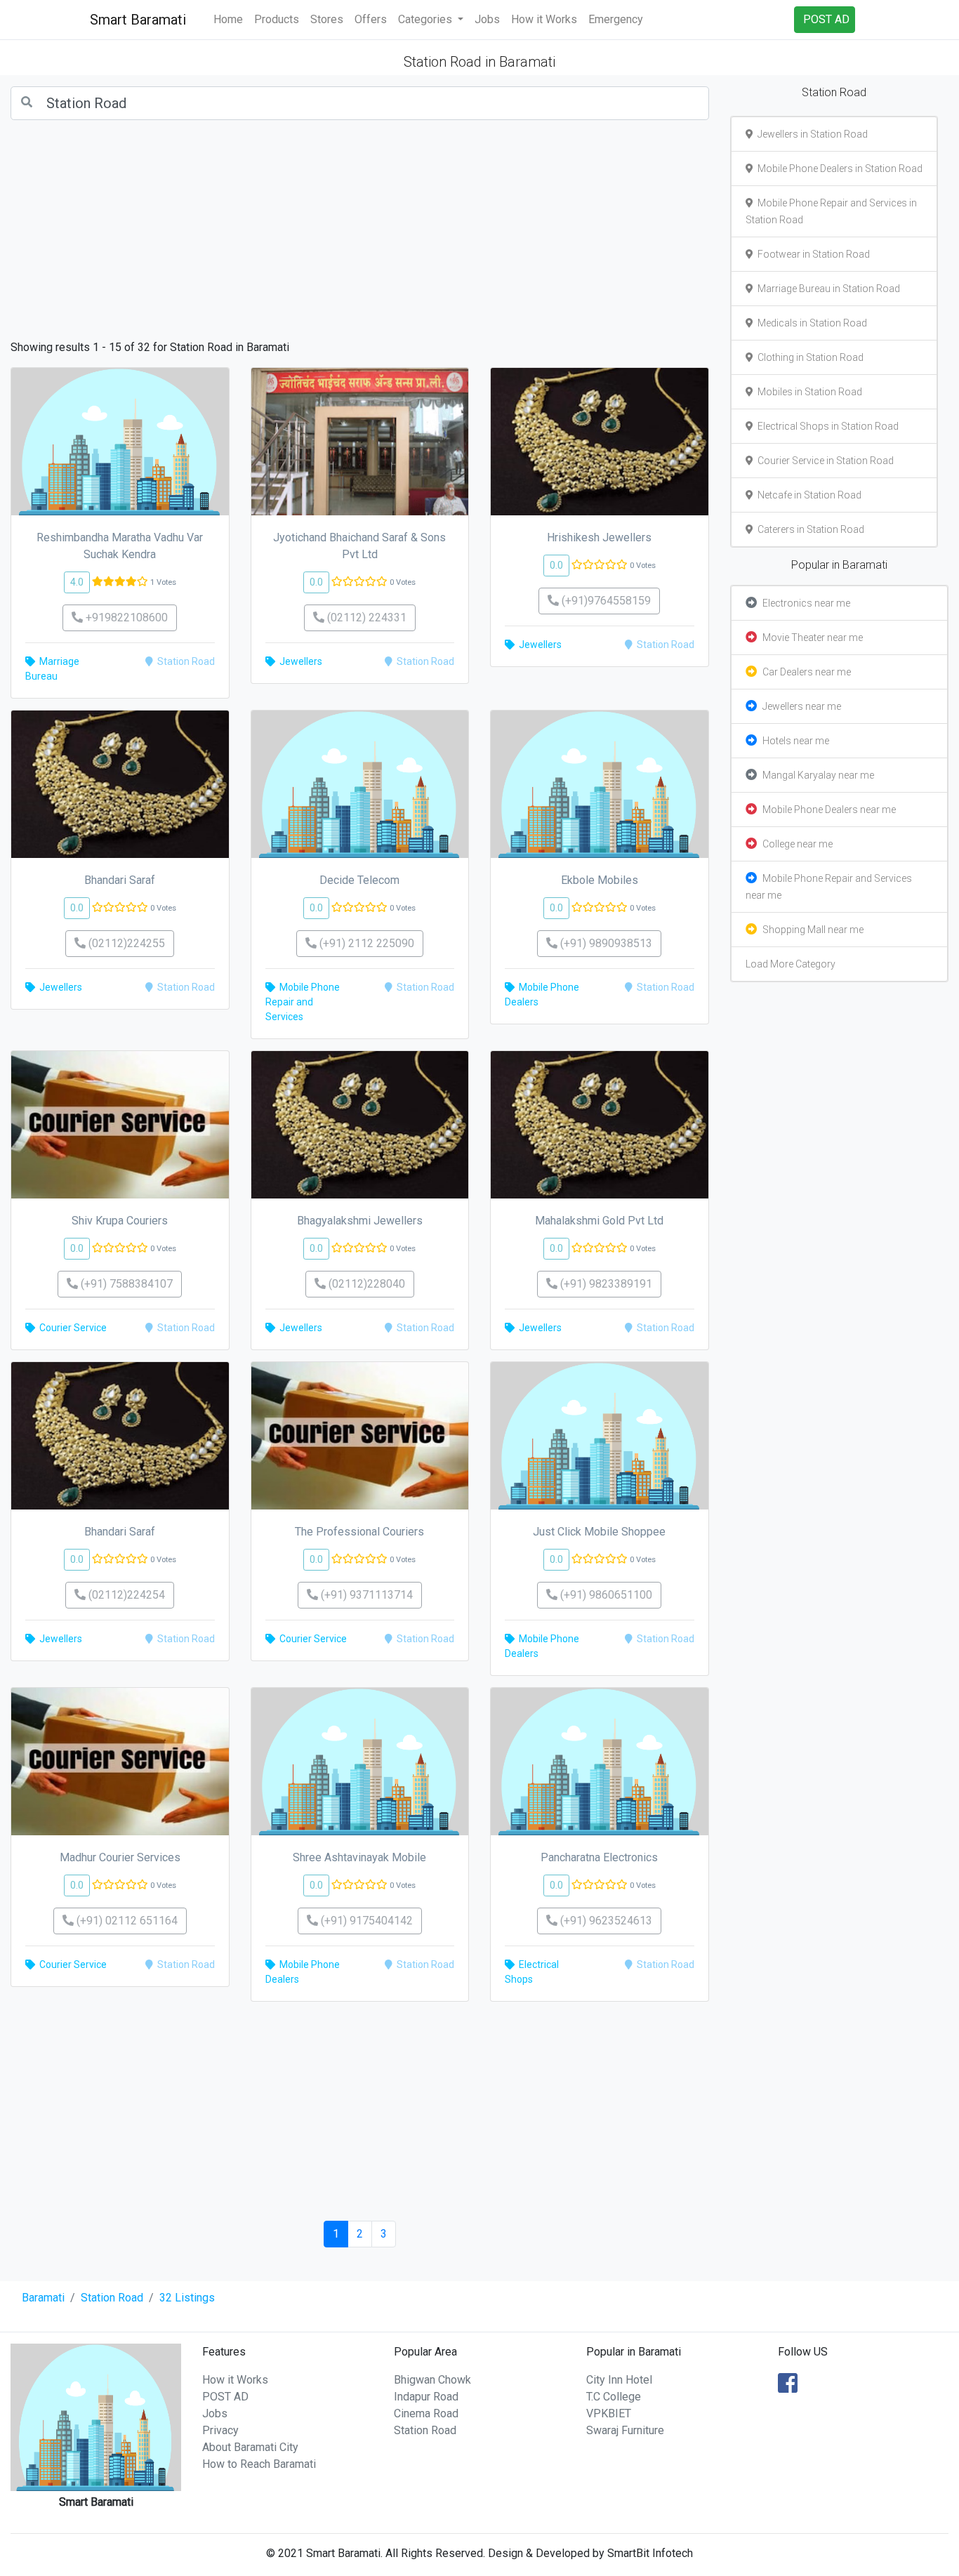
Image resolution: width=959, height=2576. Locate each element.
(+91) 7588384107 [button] (125, 1284)
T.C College (614, 2397)
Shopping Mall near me (813, 930)
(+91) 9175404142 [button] (365, 1921)
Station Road (112, 2298)
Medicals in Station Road (810, 323)
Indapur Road (426, 2397)
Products (277, 19)
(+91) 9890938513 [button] (605, 943)
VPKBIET (609, 2413)
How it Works (544, 19)
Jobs (487, 19)
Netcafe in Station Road (807, 495)
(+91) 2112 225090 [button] (365, 943)
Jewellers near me (802, 706)
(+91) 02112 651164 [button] (126, 1921)
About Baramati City (250, 2447)
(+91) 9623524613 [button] (605, 1921)
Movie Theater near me (813, 638)
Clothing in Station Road (808, 357)
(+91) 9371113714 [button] (365, 1595)
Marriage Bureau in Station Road (827, 289)
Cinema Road (426, 2413)
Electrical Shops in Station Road (826, 426)
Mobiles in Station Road (808, 392)
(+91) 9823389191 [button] (605, 1284)
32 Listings (187, 2298)
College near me (798, 844)
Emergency (616, 19)
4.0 (77, 582)
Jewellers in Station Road (811, 134)
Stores (327, 19)
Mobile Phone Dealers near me (829, 810)
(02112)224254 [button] (125, 1595)
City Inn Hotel (619, 2380)
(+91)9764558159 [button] (605, 601)
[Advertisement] (360, 230)
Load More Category (791, 964)
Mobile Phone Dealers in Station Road (838, 169)
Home (228, 19)
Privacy (220, 2430)
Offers (371, 19)
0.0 (316, 582)
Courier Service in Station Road (824, 461)
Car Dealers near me (807, 672)
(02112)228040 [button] (365, 1284)
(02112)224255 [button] (125, 943)
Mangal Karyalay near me (818, 775)
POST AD (225, 2397)
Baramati (43, 2298)
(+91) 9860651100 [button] (605, 1595)
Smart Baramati (138, 20)
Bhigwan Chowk (432, 2380)
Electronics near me (806, 603)
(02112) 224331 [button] (365, 617)
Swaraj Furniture (625, 2430)
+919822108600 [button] (125, 617)
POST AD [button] (826, 19)
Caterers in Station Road (809, 529)
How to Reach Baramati (259, 2464)
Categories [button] (426, 19)
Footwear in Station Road (812, 254)
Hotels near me (796, 741)
